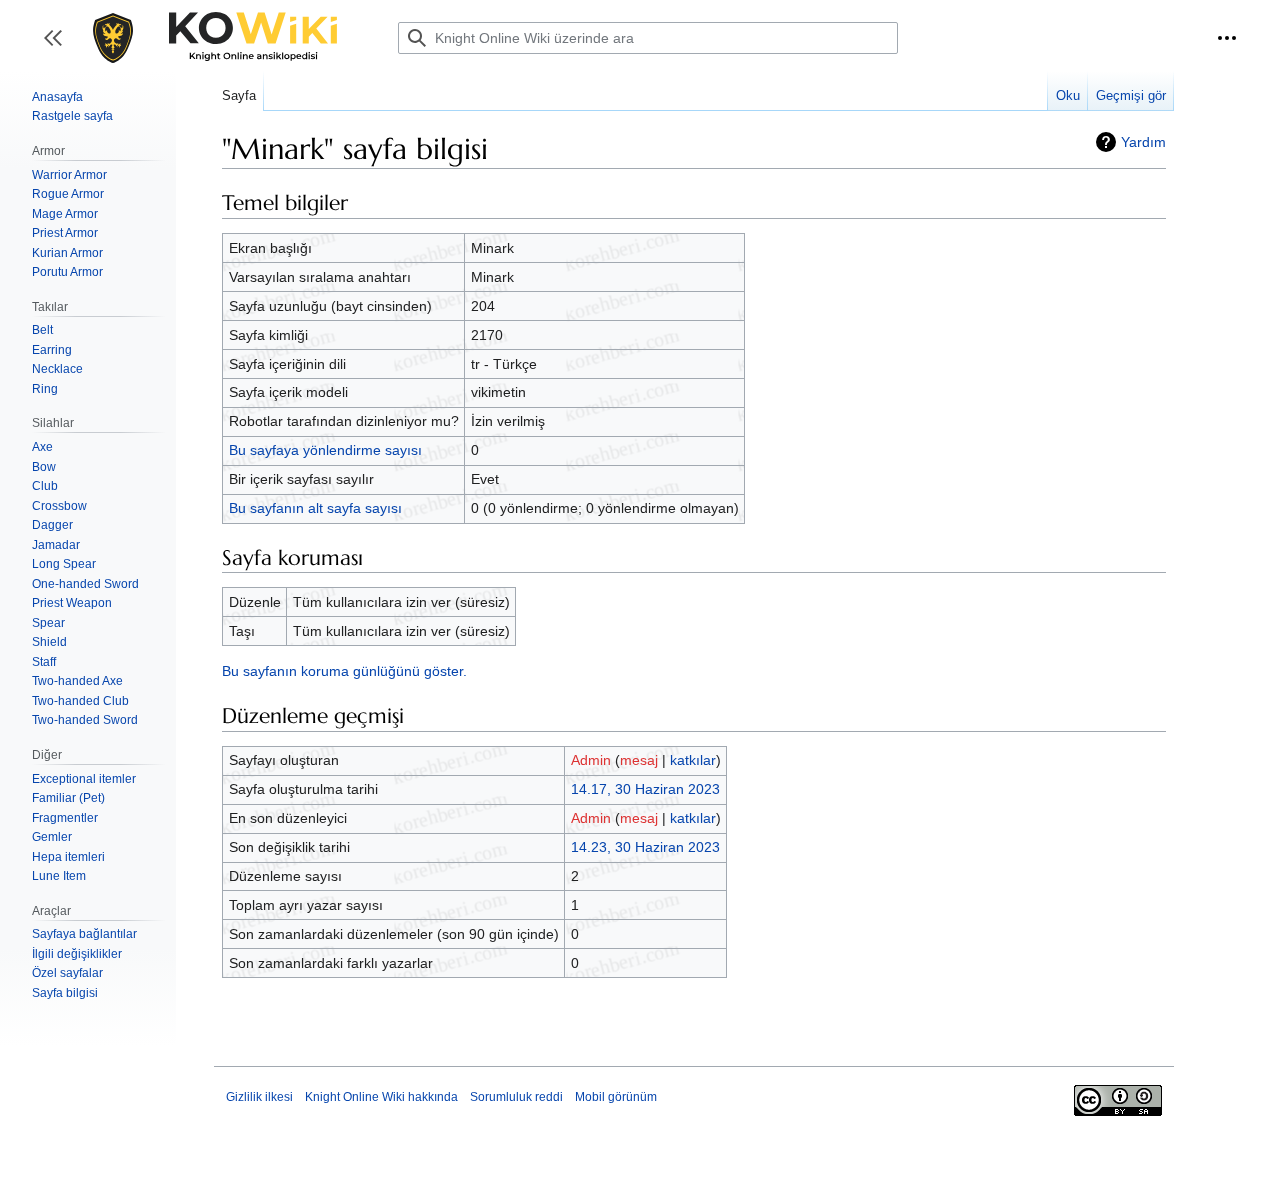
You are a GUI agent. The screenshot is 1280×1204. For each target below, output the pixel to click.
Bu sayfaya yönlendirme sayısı (325, 450)
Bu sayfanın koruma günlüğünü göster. (344, 671)
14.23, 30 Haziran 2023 (645, 847)
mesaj (639, 760)
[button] (1227, 38)
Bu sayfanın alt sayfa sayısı (315, 508)
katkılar (693, 760)
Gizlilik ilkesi (259, 1097)
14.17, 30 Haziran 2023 (645, 789)
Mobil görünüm (616, 1097)
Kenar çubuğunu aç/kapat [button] (59, 47)
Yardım (1143, 142)
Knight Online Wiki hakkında (381, 1097)
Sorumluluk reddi (516, 1097)
